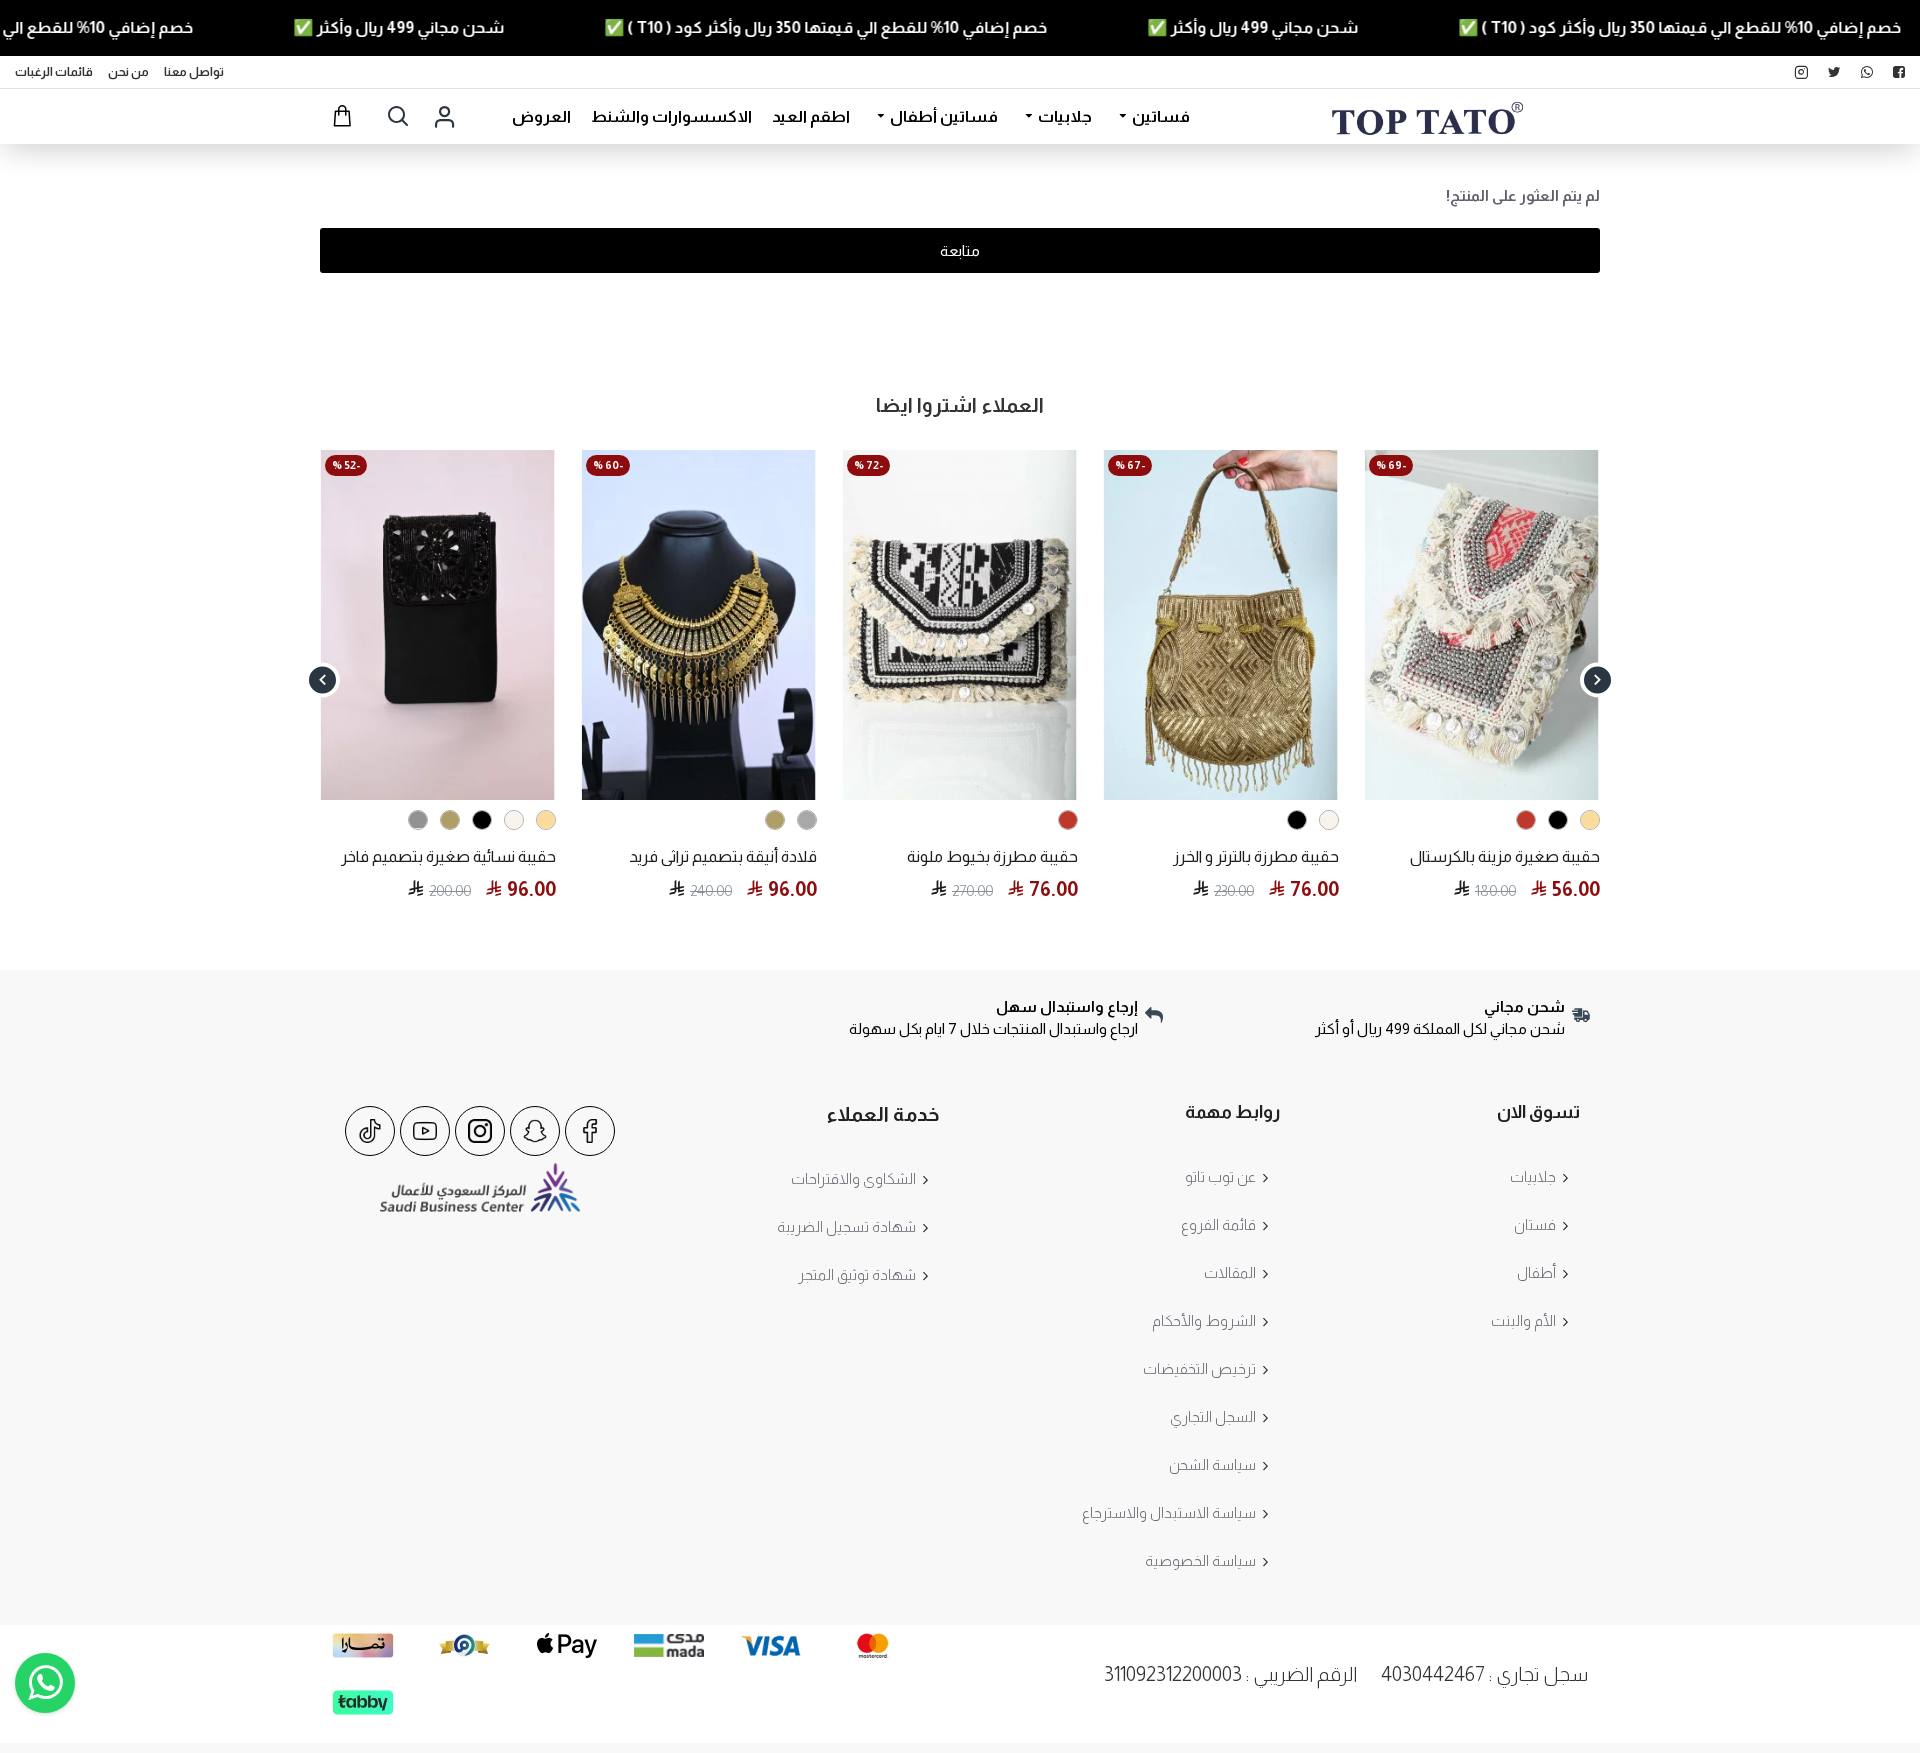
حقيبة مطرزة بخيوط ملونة (992, 856)
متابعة (960, 250)
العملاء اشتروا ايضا (960, 405)
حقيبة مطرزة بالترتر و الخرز (1256, 856)
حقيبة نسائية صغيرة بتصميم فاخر (448, 856)
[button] (1597, 679)
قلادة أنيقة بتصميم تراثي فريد (723, 856)
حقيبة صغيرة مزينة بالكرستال (1505, 856)
